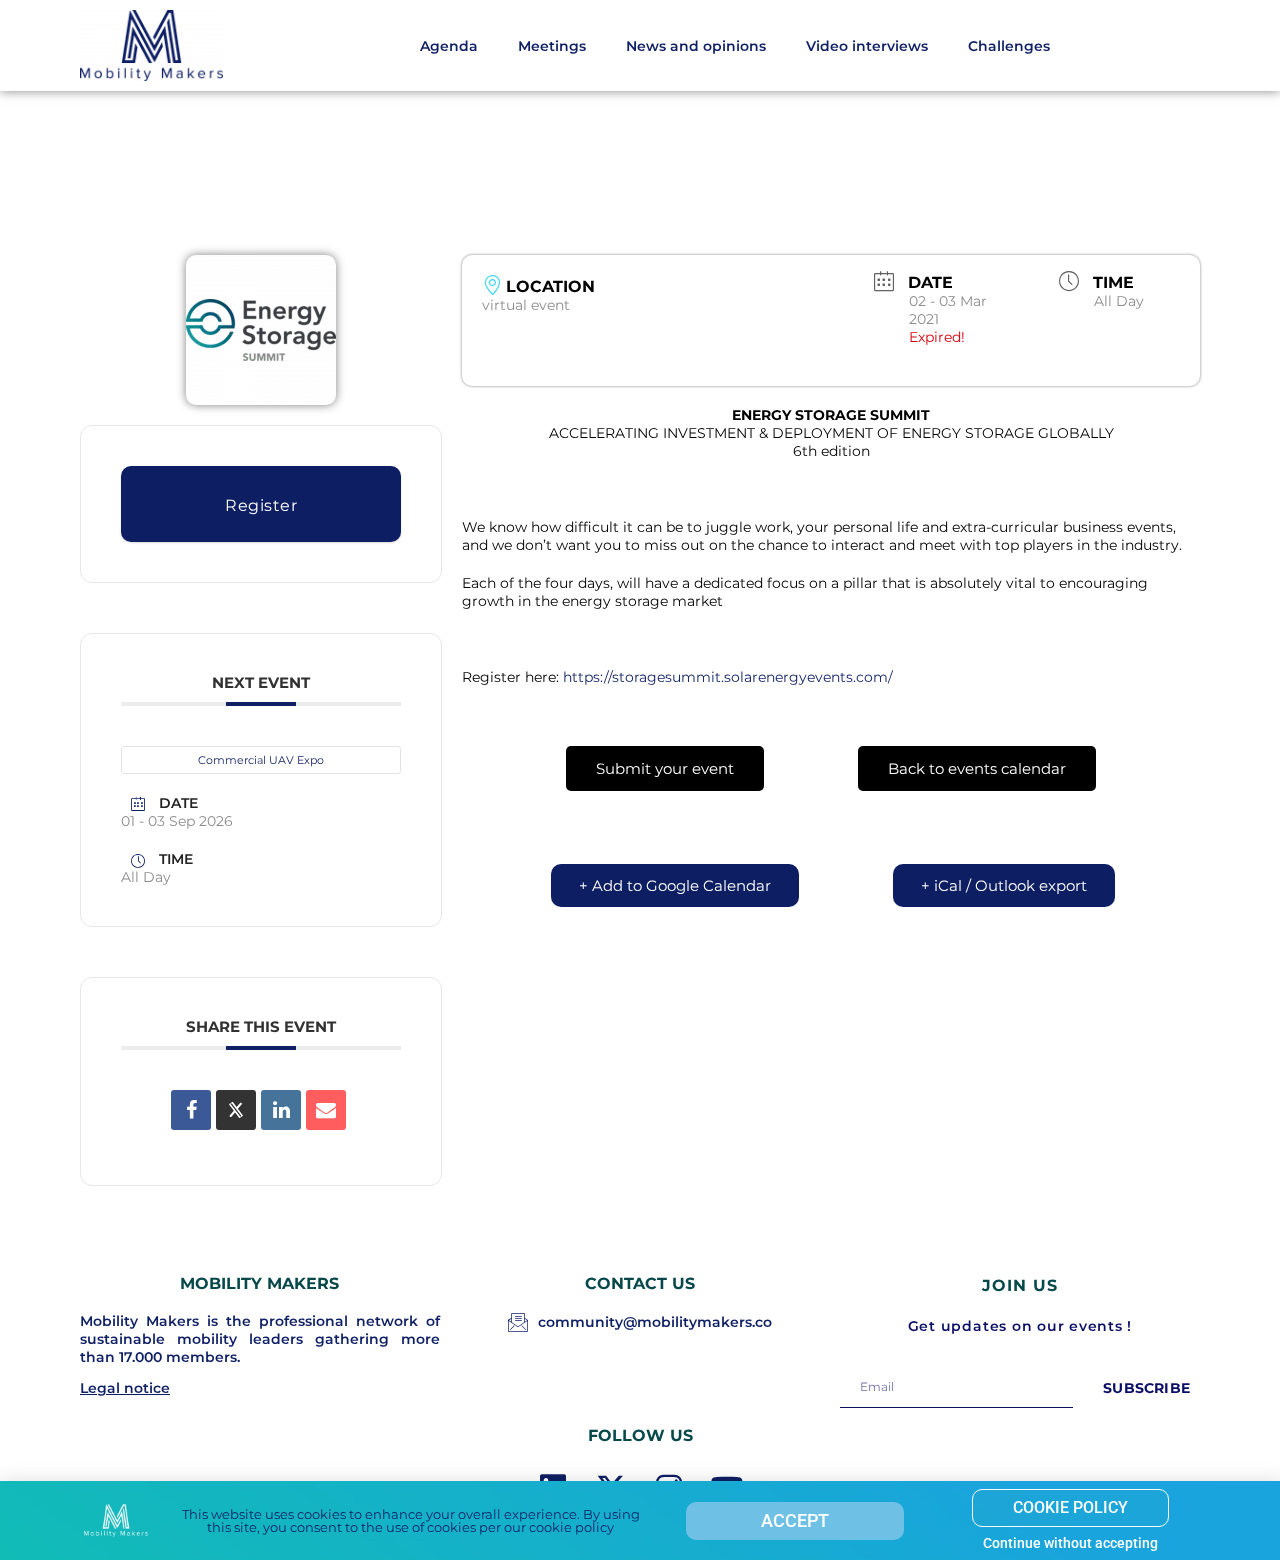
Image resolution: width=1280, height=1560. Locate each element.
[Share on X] (236, 1110)
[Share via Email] (326, 1110)
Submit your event (665, 768)
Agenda (449, 46)
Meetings (552, 46)
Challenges (1009, 46)
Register (261, 505)
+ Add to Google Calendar (675, 885)
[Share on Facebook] (191, 1110)
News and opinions (696, 46)
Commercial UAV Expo (261, 760)
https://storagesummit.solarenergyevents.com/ (728, 677)
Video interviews (867, 46)
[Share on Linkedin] (281, 1110)
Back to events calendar (977, 768)
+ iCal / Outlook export (1004, 885)
